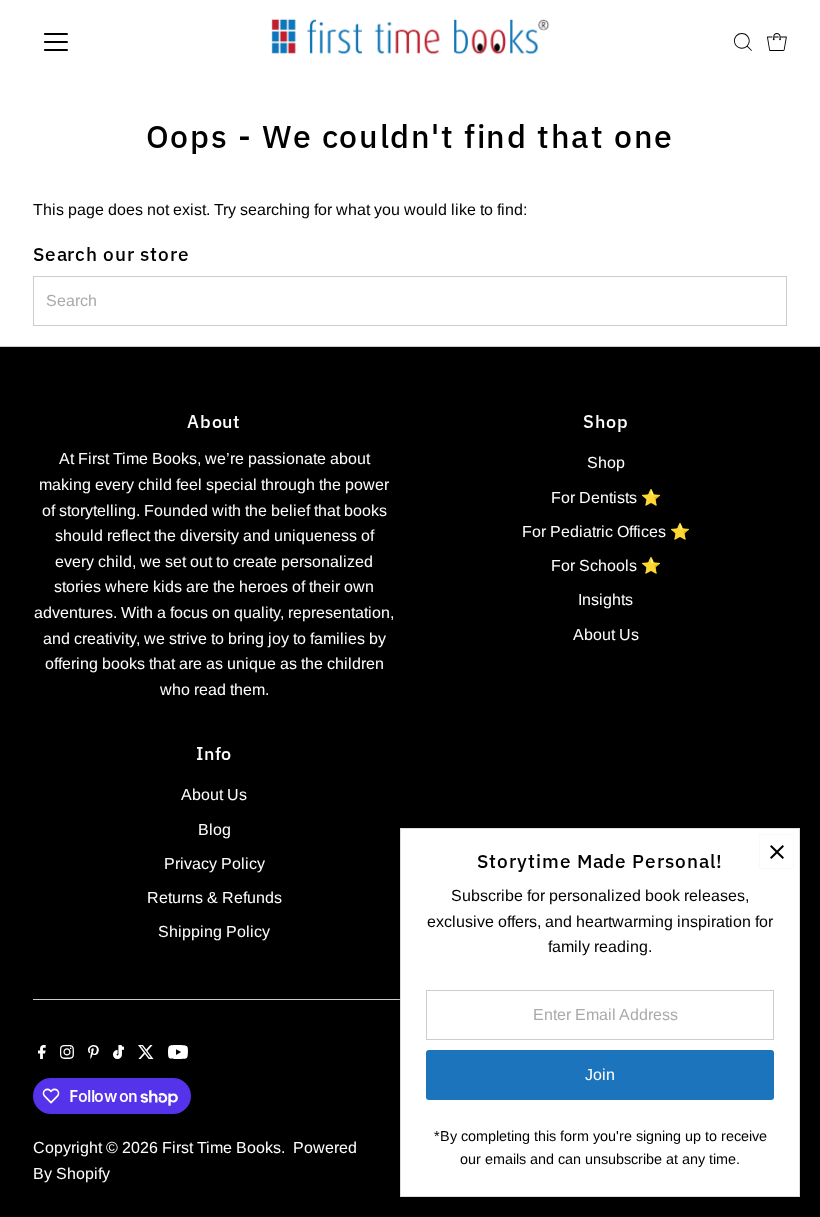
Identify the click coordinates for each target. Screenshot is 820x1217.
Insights (605, 599)
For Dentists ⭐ (606, 497)
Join (600, 1074)
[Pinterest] (93, 1054)
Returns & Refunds (214, 897)
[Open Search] (743, 42)
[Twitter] (146, 1054)
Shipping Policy (214, 931)
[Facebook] (42, 1054)
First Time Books (221, 1147)
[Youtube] (178, 1054)
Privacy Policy (214, 863)
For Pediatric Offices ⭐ (606, 531)
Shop (606, 462)
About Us (606, 634)
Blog (214, 829)
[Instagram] (67, 1054)
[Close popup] (776, 851)
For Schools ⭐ (606, 565)
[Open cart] (777, 42)
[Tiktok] (118, 1054)
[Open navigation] (122, 42)
